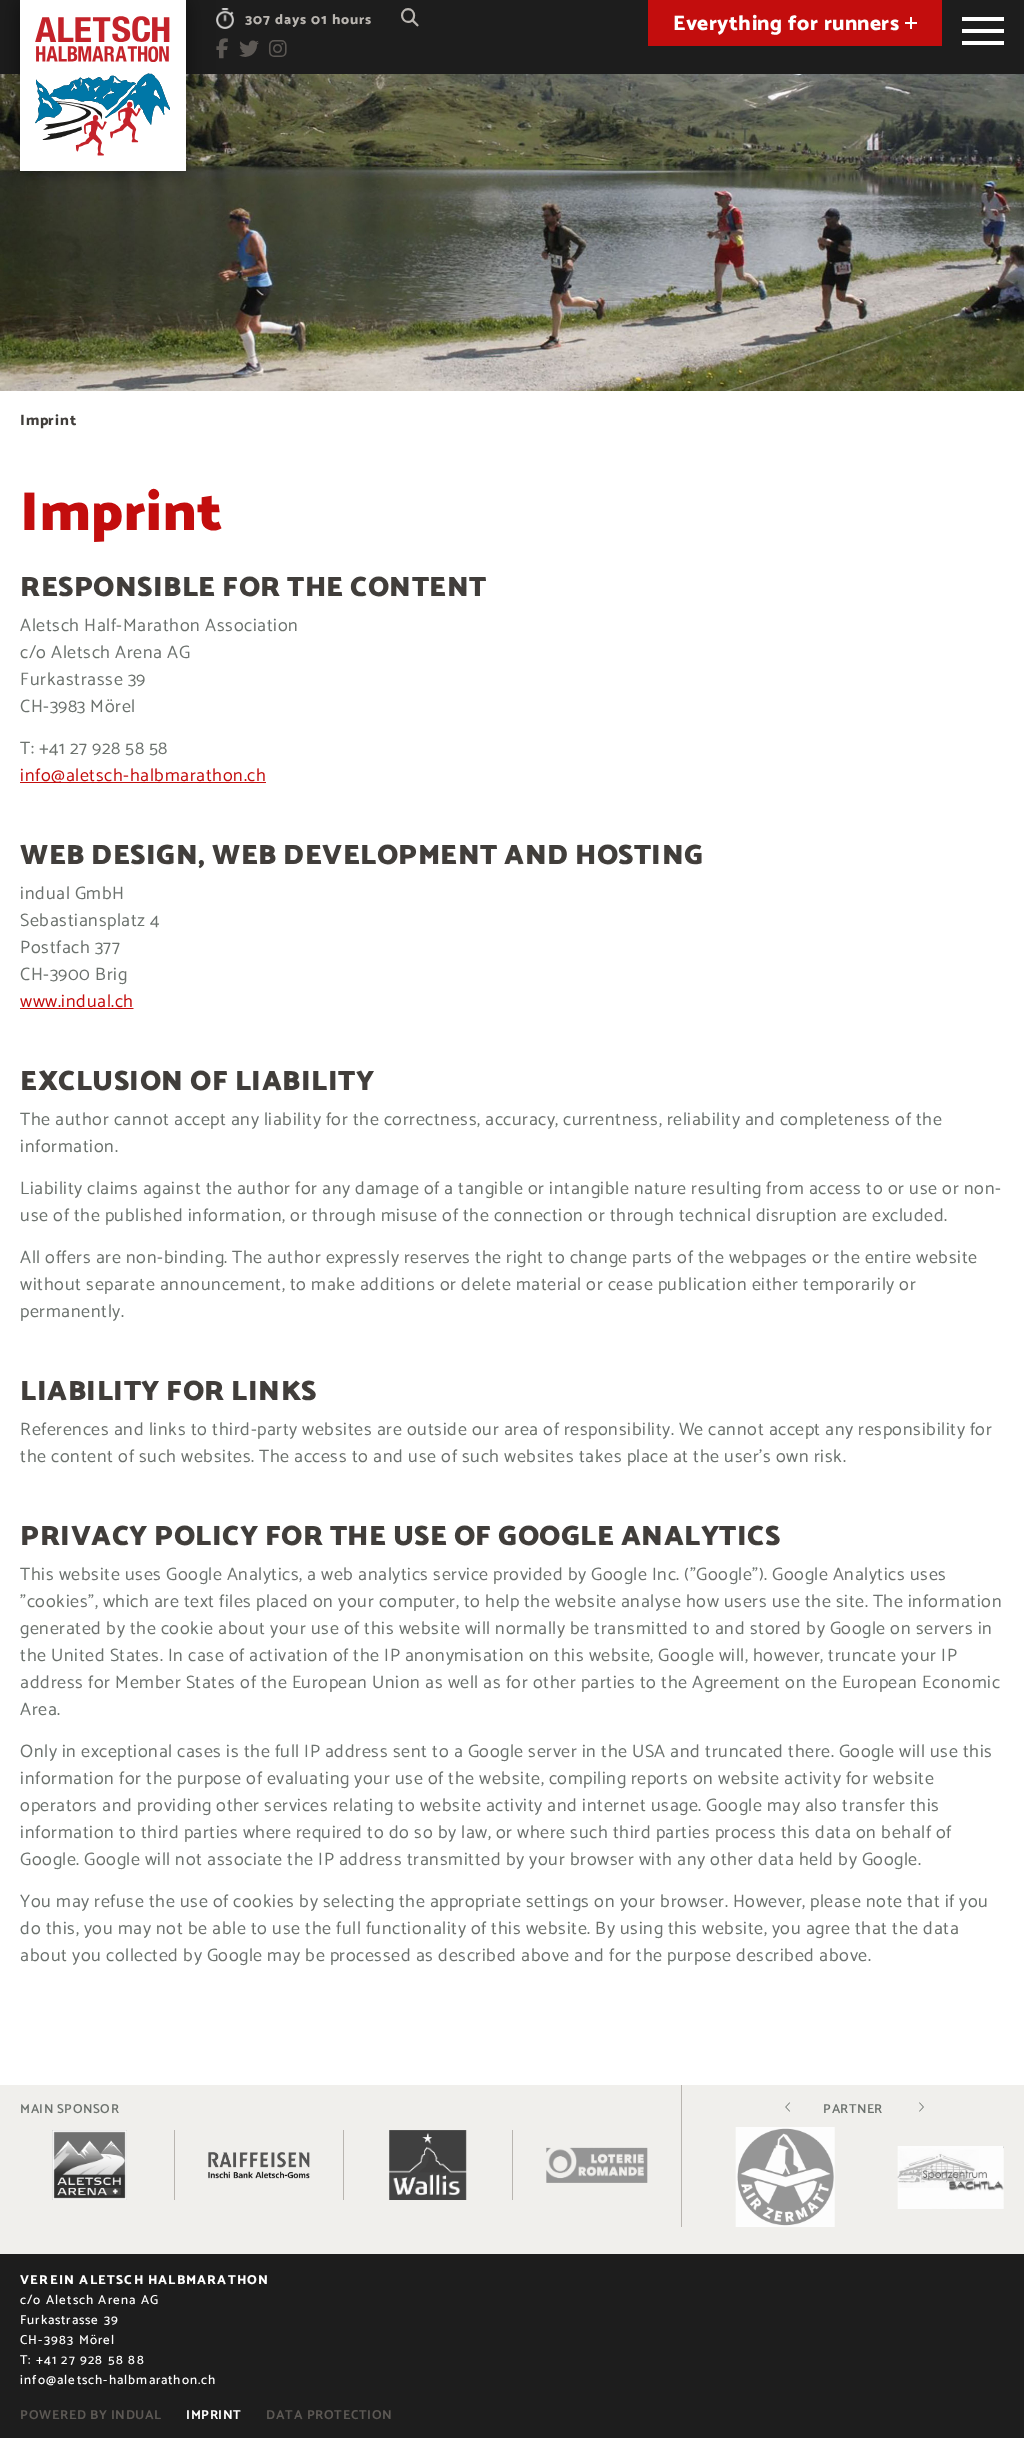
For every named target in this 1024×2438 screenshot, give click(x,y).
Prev (788, 2107)
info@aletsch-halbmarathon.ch (143, 776)
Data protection (329, 2415)
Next (921, 2107)
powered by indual (91, 2415)
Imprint (214, 2415)
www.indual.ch (77, 1002)
